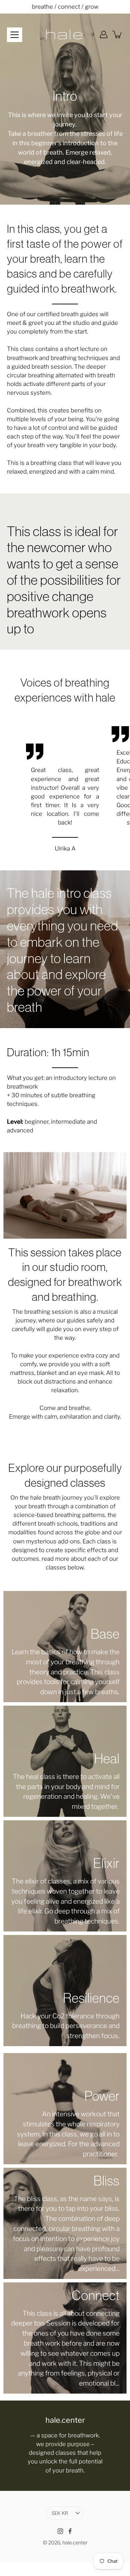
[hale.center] (65, 34)
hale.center (75, 2543)
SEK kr (60, 2513)
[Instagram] (60, 2531)
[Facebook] (70, 2531)
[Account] (104, 34)
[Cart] (118, 34)
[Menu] (15, 35)
